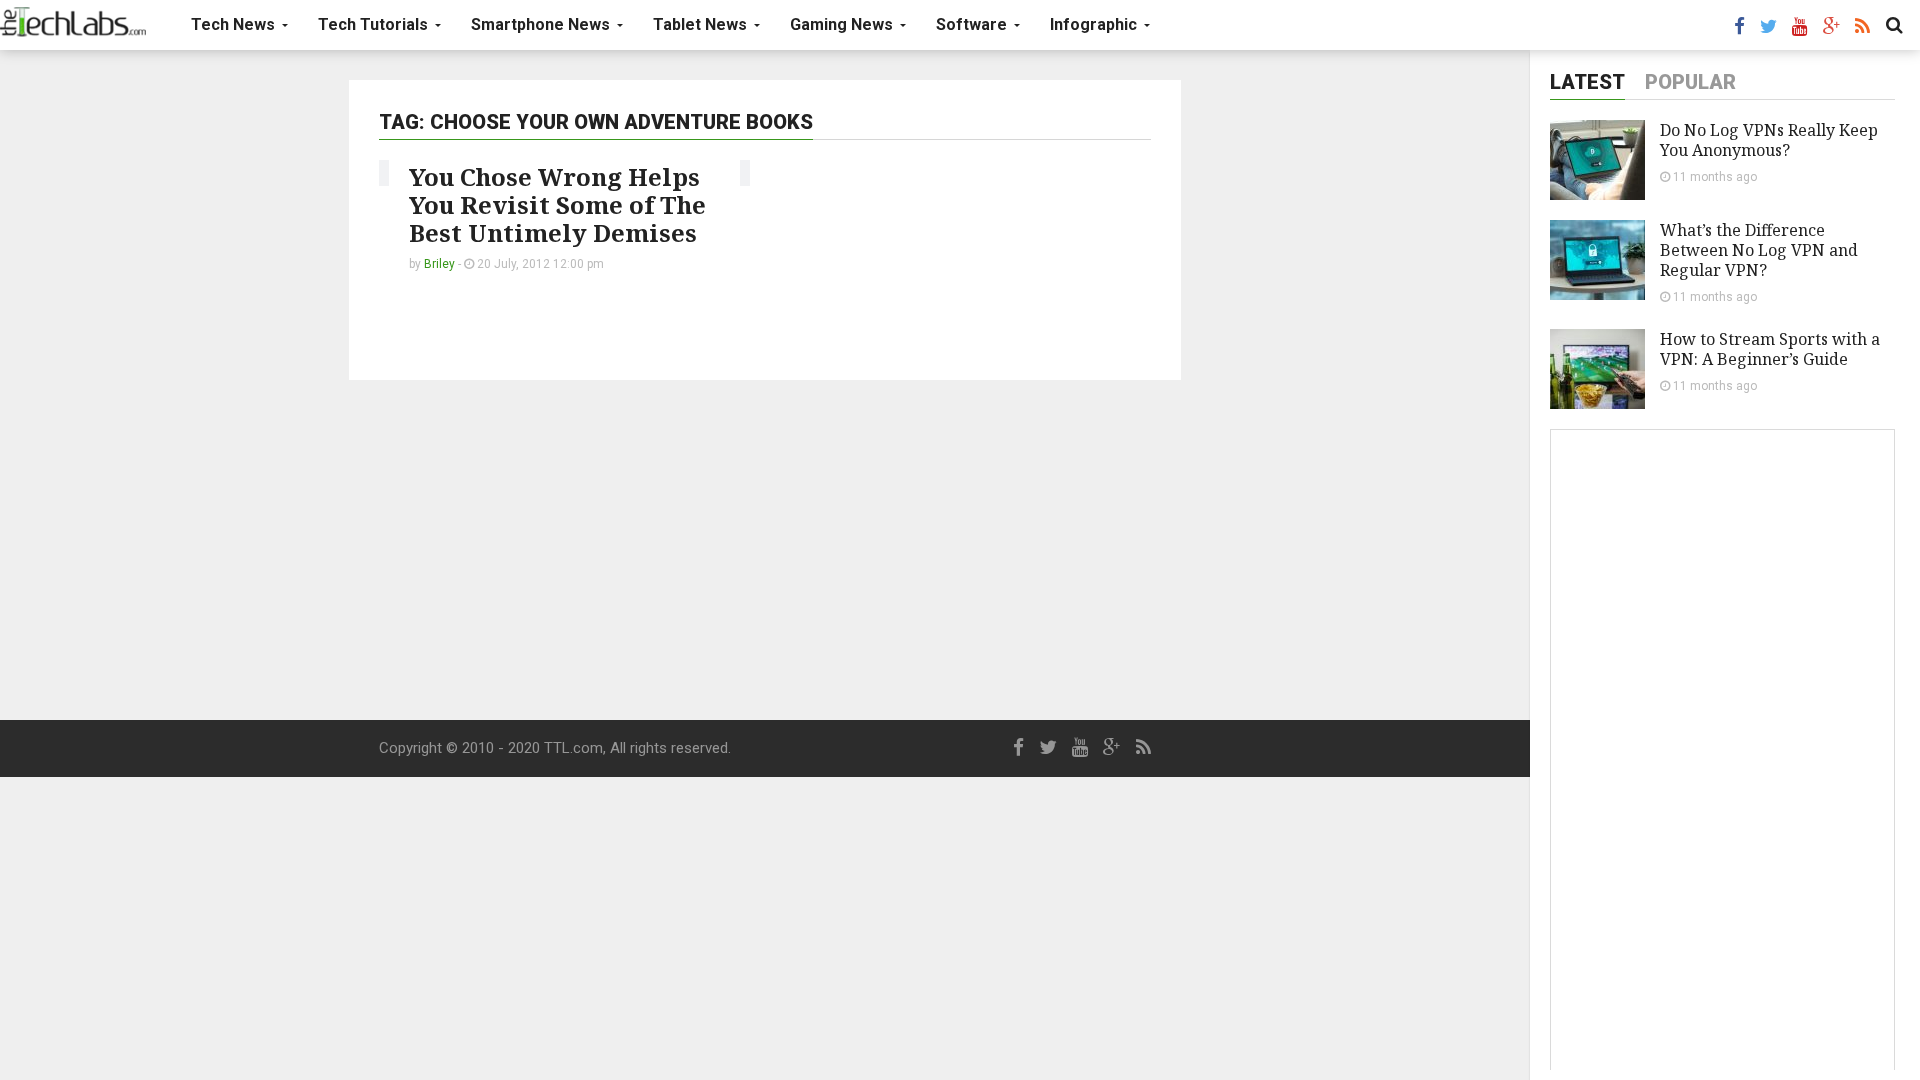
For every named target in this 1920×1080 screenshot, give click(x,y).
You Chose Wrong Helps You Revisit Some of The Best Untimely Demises (557, 204)
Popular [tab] (1690, 82)
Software (973, 24)
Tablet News (702, 24)
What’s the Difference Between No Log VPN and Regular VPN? (1759, 250)
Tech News (235, 24)
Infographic (1095, 24)
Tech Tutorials (375, 24)
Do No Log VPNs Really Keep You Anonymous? (1769, 140)
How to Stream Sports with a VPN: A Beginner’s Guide (1770, 349)
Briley (439, 264)
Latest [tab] (1587, 82)
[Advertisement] (765, 550)
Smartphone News (542, 24)
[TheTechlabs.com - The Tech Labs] (73, 22)
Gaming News (843, 24)
